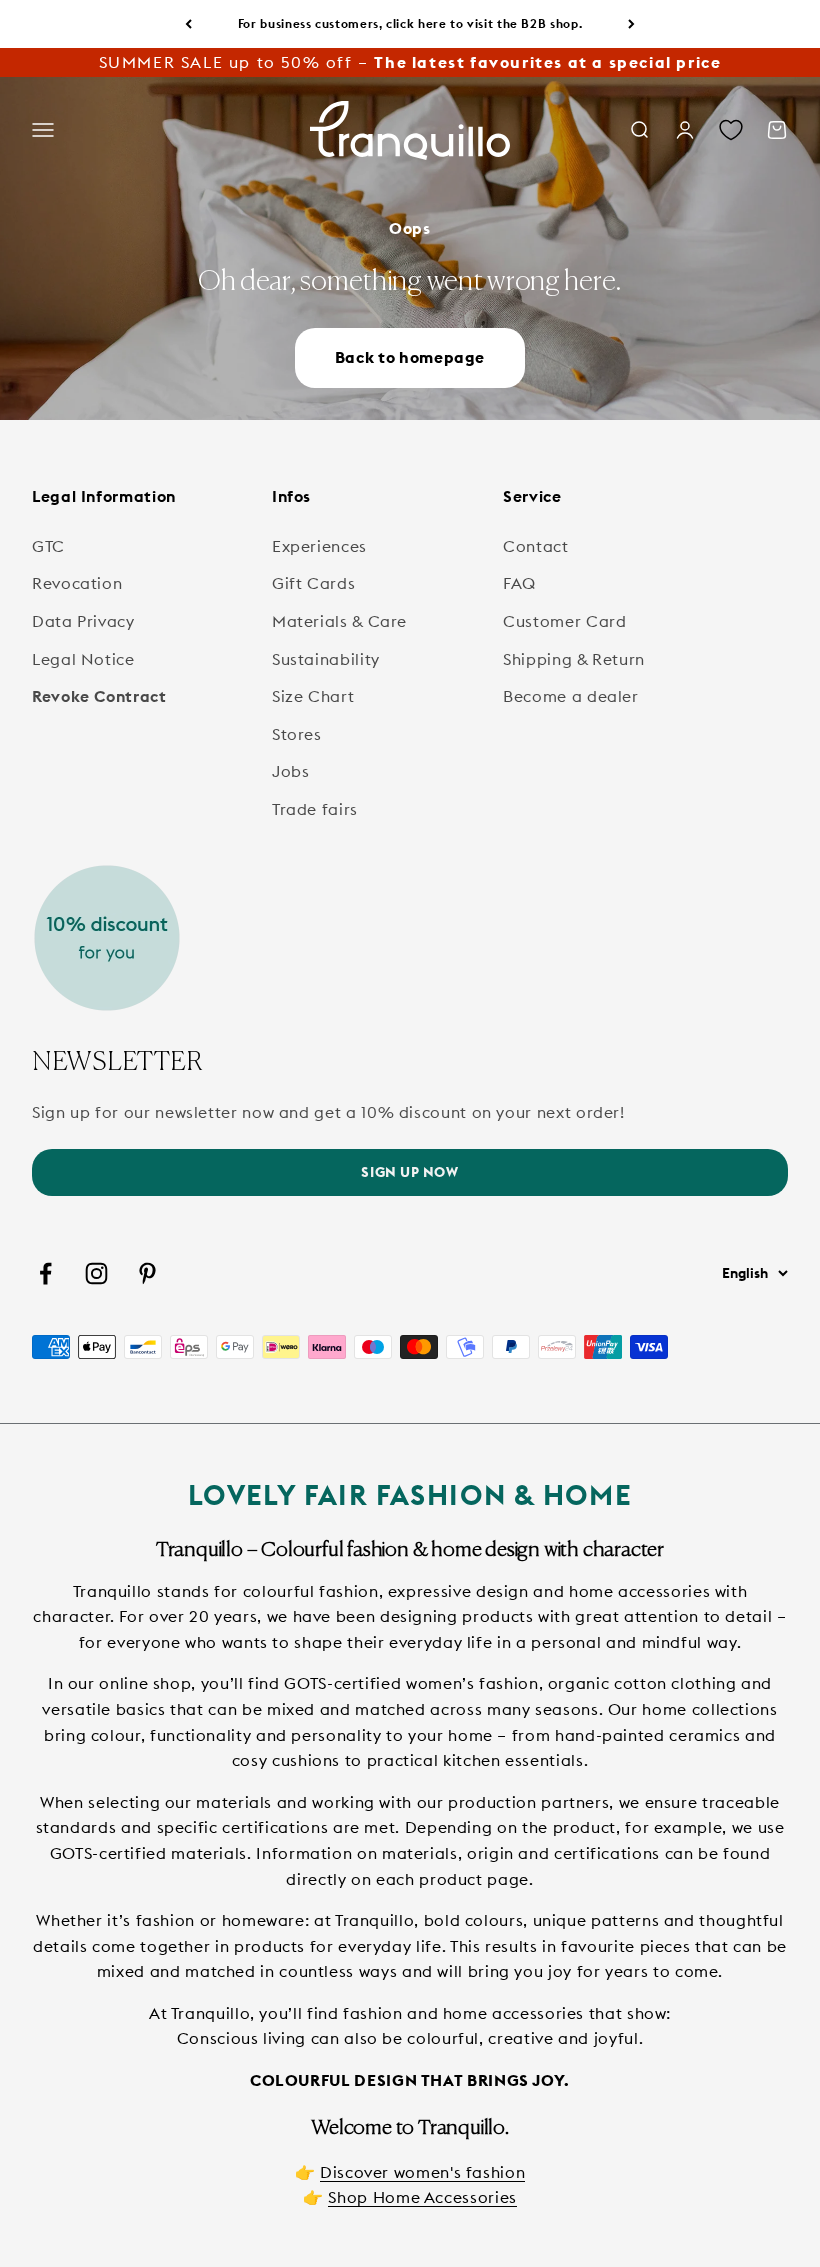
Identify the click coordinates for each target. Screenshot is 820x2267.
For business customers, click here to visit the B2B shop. (410, 23)
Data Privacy (83, 621)
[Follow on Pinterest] (147, 1273)
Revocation (77, 583)
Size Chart (313, 696)
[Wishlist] (731, 131)
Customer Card (564, 621)
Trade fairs (315, 809)
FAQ (519, 583)
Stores (297, 734)
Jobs (291, 771)
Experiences (319, 546)
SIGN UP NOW (409, 1172)
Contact (535, 546)
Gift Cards (313, 583)
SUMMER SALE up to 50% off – (410, 62)
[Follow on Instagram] (96, 1273)
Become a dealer (571, 696)
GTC (48, 546)
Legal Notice (83, 659)
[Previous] (188, 24)
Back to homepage (410, 357)
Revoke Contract (99, 696)
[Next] (631, 24)
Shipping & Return (574, 659)
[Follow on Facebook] (45, 1273)
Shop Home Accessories (422, 2197)
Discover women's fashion (422, 2172)
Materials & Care (339, 621)
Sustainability (326, 659)
